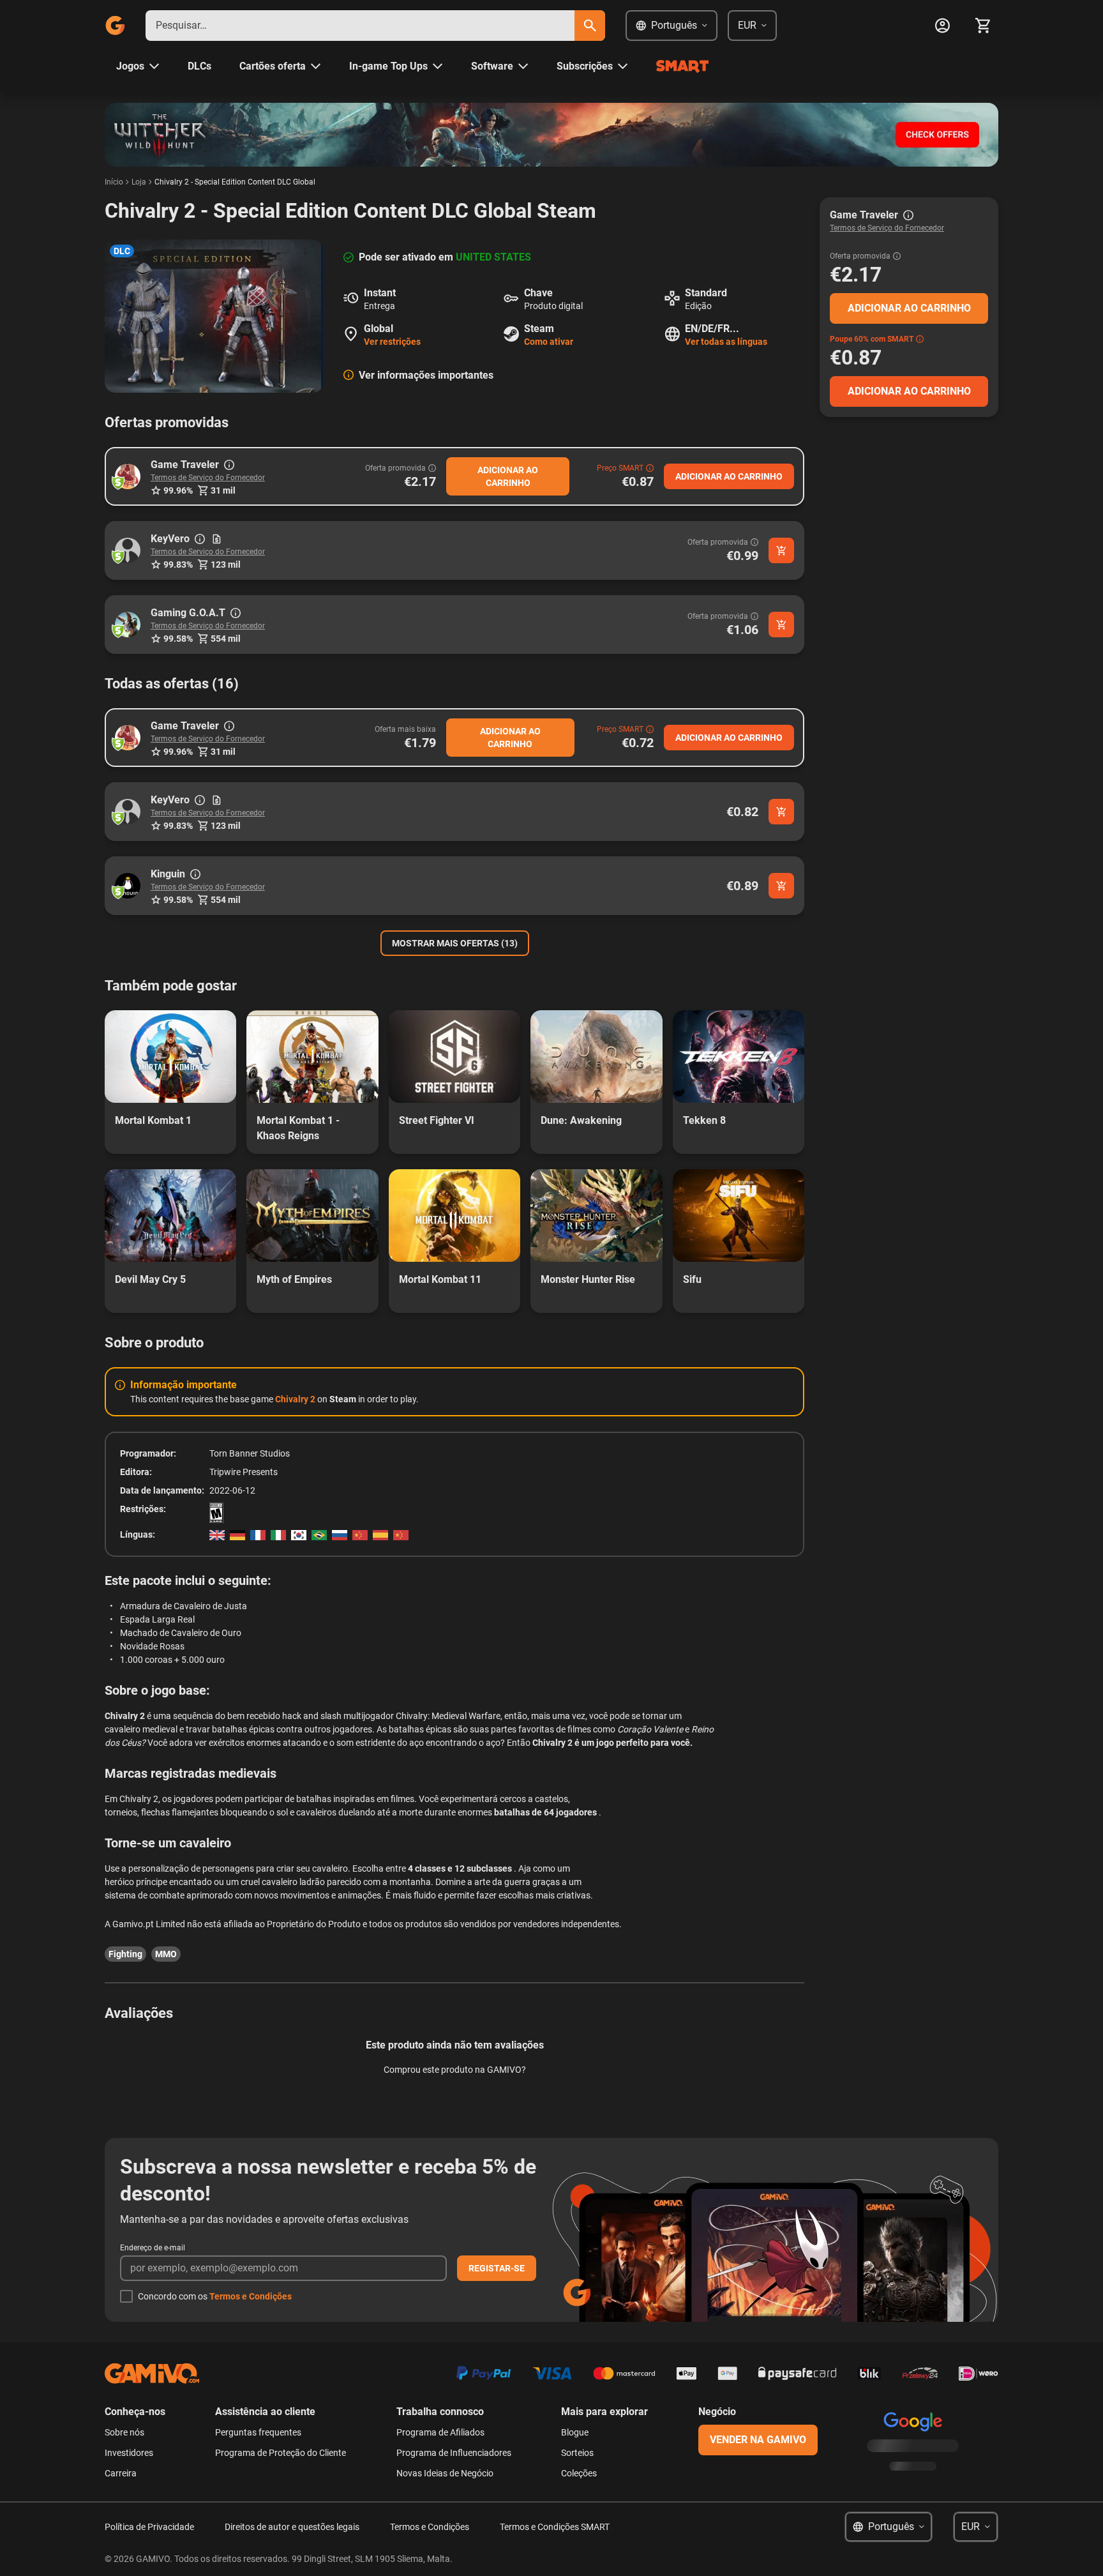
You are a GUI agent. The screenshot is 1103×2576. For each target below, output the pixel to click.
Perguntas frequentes (258, 2432)
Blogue (575, 2432)
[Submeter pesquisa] (590, 26)
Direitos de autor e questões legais (292, 2527)
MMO (166, 1954)
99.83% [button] (178, 564)
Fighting (125, 1954)
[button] (128, 476)
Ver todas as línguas (726, 342)
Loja (139, 182)
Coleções (579, 2473)
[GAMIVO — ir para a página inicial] (115, 26)
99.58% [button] (178, 639)
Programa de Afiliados (440, 2432)
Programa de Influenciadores (454, 2453)
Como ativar (549, 342)
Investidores (129, 2453)
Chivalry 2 (295, 1399)
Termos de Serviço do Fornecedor (208, 478)
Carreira (121, 2473)
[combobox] (360, 26)
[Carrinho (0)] (983, 26)
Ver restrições (392, 342)
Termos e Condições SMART (555, 2527)
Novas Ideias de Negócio (445, 2473)
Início (114, 182)
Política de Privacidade (149, 2527)
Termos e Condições (251, 2296)
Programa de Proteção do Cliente (281, 2453)
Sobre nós (124, 2432)
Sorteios (577, 2453)
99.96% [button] (178, 490)
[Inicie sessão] (942, 26)
